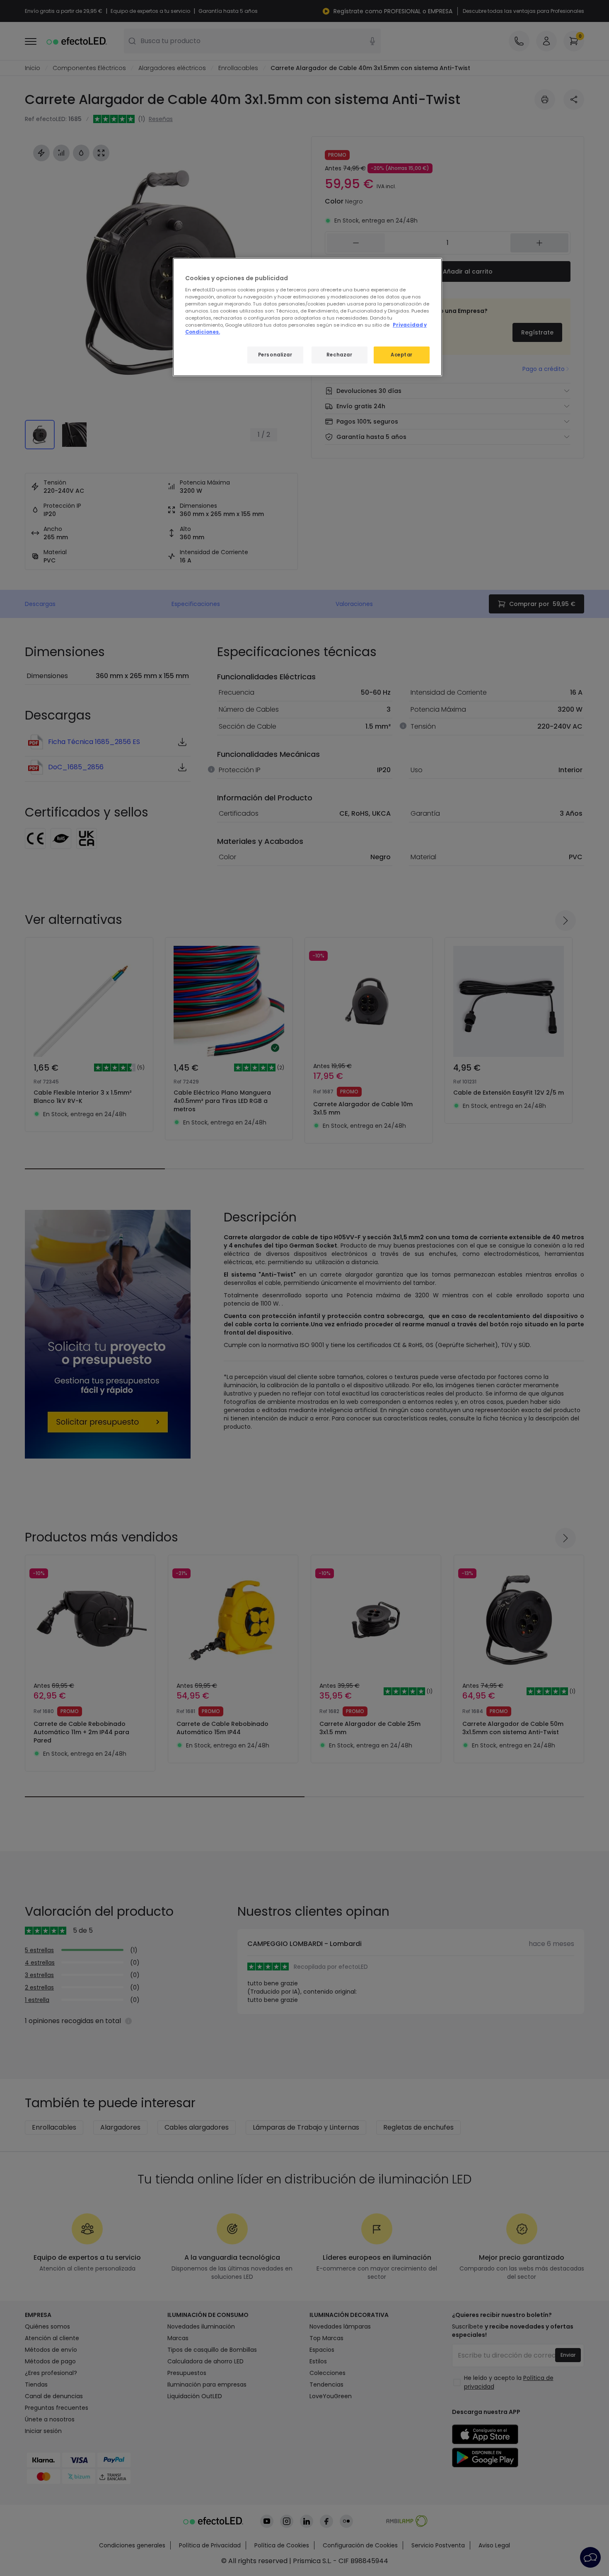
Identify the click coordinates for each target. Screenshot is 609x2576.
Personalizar (275, 355)
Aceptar (402, 355)
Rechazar (340, 355)
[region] (307, 317)
